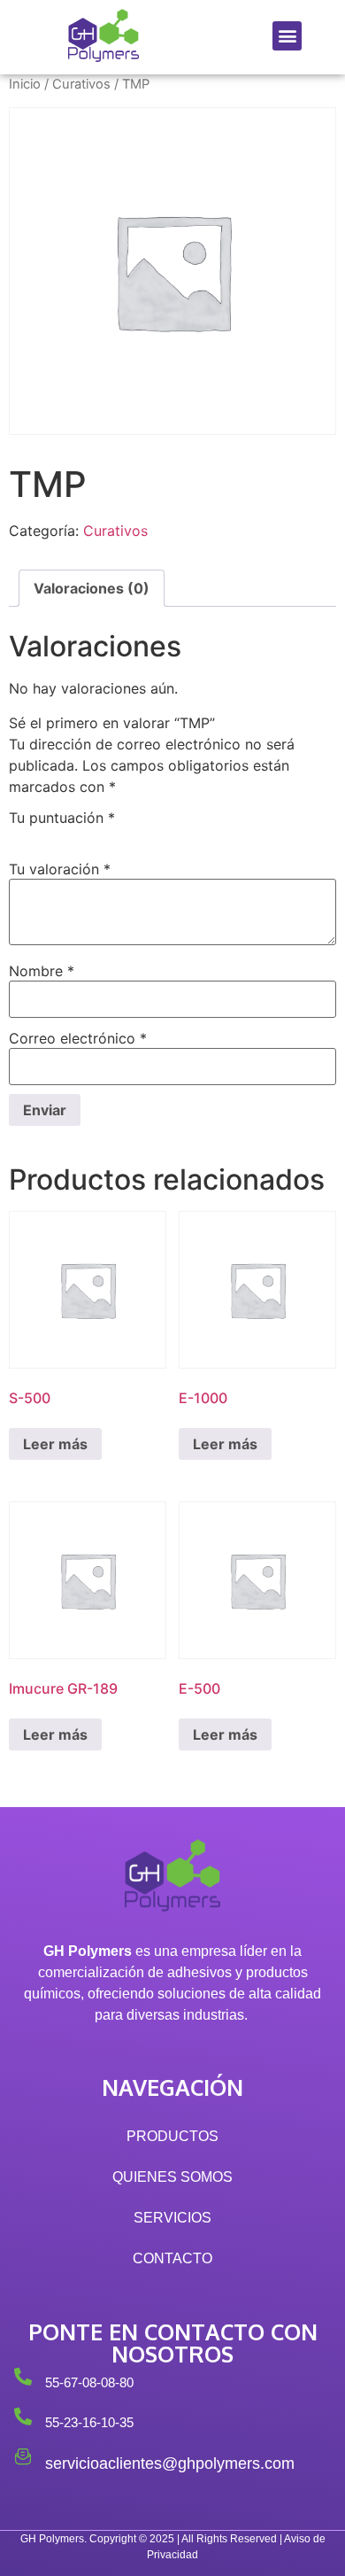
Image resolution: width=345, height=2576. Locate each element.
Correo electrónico (78, 1038)
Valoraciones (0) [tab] (92, 588)
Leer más (55, 1444)
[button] (287, 36)
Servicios (172, 2218)
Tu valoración (60, 869)
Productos (172, 2136)
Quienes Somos (172, 2177)
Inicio (25, 84)
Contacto (172, 2258)
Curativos (81, 84)
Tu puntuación (62, 818)
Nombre (42, 971)
